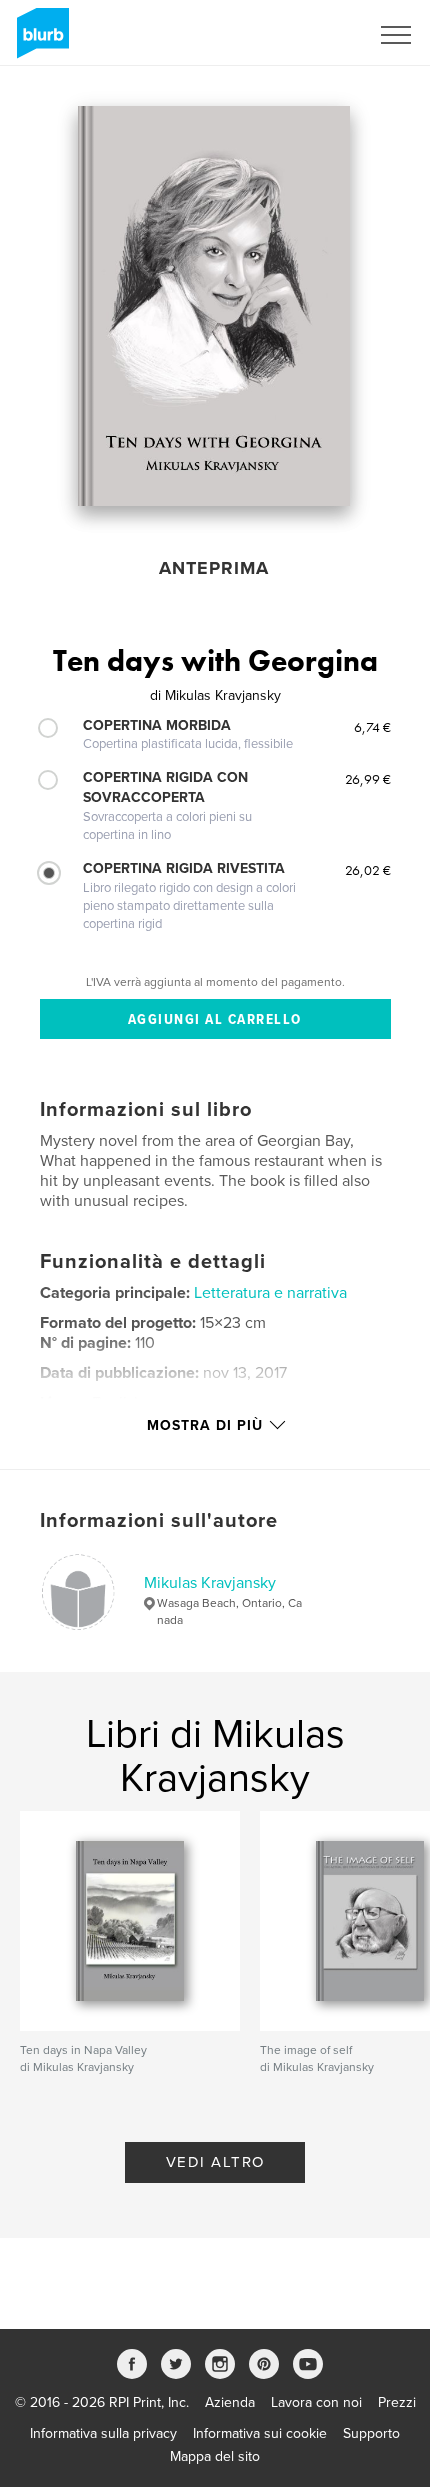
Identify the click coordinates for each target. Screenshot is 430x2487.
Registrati (313, 35)
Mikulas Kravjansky (210, 1583)
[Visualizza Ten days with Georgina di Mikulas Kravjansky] (213, 306)
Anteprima (214, 568)
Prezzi (397, 2402)
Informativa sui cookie (260, 2433)
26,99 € (368, 779)
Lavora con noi (316, 2402)
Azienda (230, 2402)
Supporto (371, 2433)
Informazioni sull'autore (159, 1521)
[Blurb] (39, 41)
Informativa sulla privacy (103, 2433)
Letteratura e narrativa (270, 1293)
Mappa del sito (215, 2456)
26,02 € (368, 870)
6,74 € (372, 727)
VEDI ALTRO (215, 2162)
